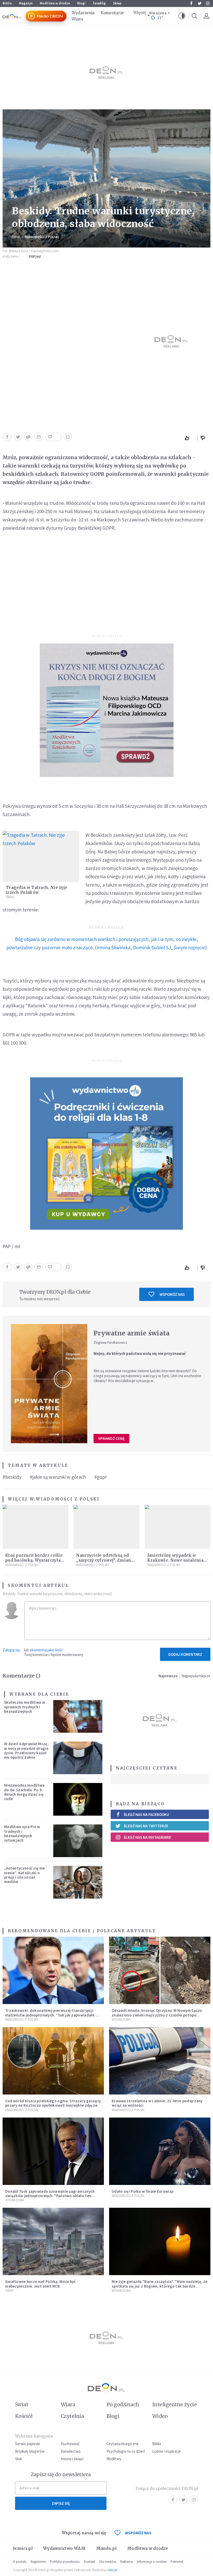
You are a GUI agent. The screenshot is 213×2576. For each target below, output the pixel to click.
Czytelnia (72, 2416)
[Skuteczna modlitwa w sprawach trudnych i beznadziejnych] (78, 1716)
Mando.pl (106, 2548)
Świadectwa (71, 2451)
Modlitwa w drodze (55, 3)
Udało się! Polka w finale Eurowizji (143, 2191)
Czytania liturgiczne (122, 2444)
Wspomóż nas (172, 1294)
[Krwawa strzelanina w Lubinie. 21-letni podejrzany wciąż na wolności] (160, 2061)
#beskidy (12, 1477)
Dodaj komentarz (185, 1654)
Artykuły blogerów (30, 2451)
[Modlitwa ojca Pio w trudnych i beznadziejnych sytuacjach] (78, 1841)
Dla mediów (108, 2562)
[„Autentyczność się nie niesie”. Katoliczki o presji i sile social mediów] (78, 1882)
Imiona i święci (72, 2459)
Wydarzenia (83, 13)
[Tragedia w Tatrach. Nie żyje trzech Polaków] (41, 856)
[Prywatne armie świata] (49, 1384)
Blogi (81, 3)
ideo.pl (112, 2570)
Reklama (127, 2562)
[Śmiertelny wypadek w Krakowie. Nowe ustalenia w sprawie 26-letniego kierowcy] (178, 1527)
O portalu (20, 2562)
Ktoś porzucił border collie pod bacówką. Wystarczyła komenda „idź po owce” (34, 1560)
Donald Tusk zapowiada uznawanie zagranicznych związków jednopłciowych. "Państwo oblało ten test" (50, 2196)
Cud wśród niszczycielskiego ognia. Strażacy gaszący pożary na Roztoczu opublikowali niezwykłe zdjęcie (53, 2103)
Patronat (177, 2562)
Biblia (7, 3)
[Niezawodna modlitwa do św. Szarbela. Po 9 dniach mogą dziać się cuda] (78, 1799)
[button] (182, 16)
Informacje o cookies (152, 2562)
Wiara (77, 19)
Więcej (139, 13)
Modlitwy (114, 2459)
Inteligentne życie (174, 2404)
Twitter (199, 3)
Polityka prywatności (65, 2562)
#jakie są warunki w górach (58, 1477)
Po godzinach (123, 2404)
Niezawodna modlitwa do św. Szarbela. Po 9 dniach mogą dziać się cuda (24, 1792)
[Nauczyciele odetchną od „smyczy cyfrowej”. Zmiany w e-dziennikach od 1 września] (106, 1527)
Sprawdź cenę (111, 1438)
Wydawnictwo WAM (64, 2548)
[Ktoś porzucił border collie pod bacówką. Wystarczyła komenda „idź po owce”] (35, 1527)
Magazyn (26, 3)
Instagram (208, 3)
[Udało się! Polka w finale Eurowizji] (160, 2151)
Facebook (191, 3)
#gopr (101, 1477)
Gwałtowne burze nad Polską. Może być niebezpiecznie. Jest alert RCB (41, 2284)
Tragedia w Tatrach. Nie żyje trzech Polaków (36, 890)
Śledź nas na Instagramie (147, 1837)
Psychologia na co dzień (126, 2451)
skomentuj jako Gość (46, 1650)
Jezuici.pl (23, 2548)
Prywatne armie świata (132, 1333)
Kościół (24, 2416)
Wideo (160, 2416)
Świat (16, 237)
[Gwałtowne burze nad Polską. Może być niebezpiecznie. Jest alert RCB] (53, 2241)
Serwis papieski (28, 2444)
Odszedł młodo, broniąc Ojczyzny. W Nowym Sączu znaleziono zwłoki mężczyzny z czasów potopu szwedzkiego (157, 2015)
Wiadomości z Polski (42, 237)
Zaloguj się (11, 1650)
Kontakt (89, 2562)
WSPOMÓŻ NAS (138, 2533)
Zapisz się (61, 2503)
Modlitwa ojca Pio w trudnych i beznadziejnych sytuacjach (22, 1833)
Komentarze (112, 13)
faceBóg (99, 3)
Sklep (117, 3)
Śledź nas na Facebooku (146, 1814)
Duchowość (70, 2444)
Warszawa (158, 13)
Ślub (19, 2459)
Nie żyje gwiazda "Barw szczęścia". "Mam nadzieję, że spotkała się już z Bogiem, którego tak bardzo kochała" (160, 2286)
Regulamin (38, 2562)
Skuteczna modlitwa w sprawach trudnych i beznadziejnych (25, 1707)
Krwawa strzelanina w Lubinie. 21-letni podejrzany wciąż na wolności (157, 2103)
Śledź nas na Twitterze (146, 1826)
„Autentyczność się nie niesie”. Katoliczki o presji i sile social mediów (25, 1875)
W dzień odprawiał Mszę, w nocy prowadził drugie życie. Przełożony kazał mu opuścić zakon (26, 1750)
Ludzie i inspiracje (167, 2451)
